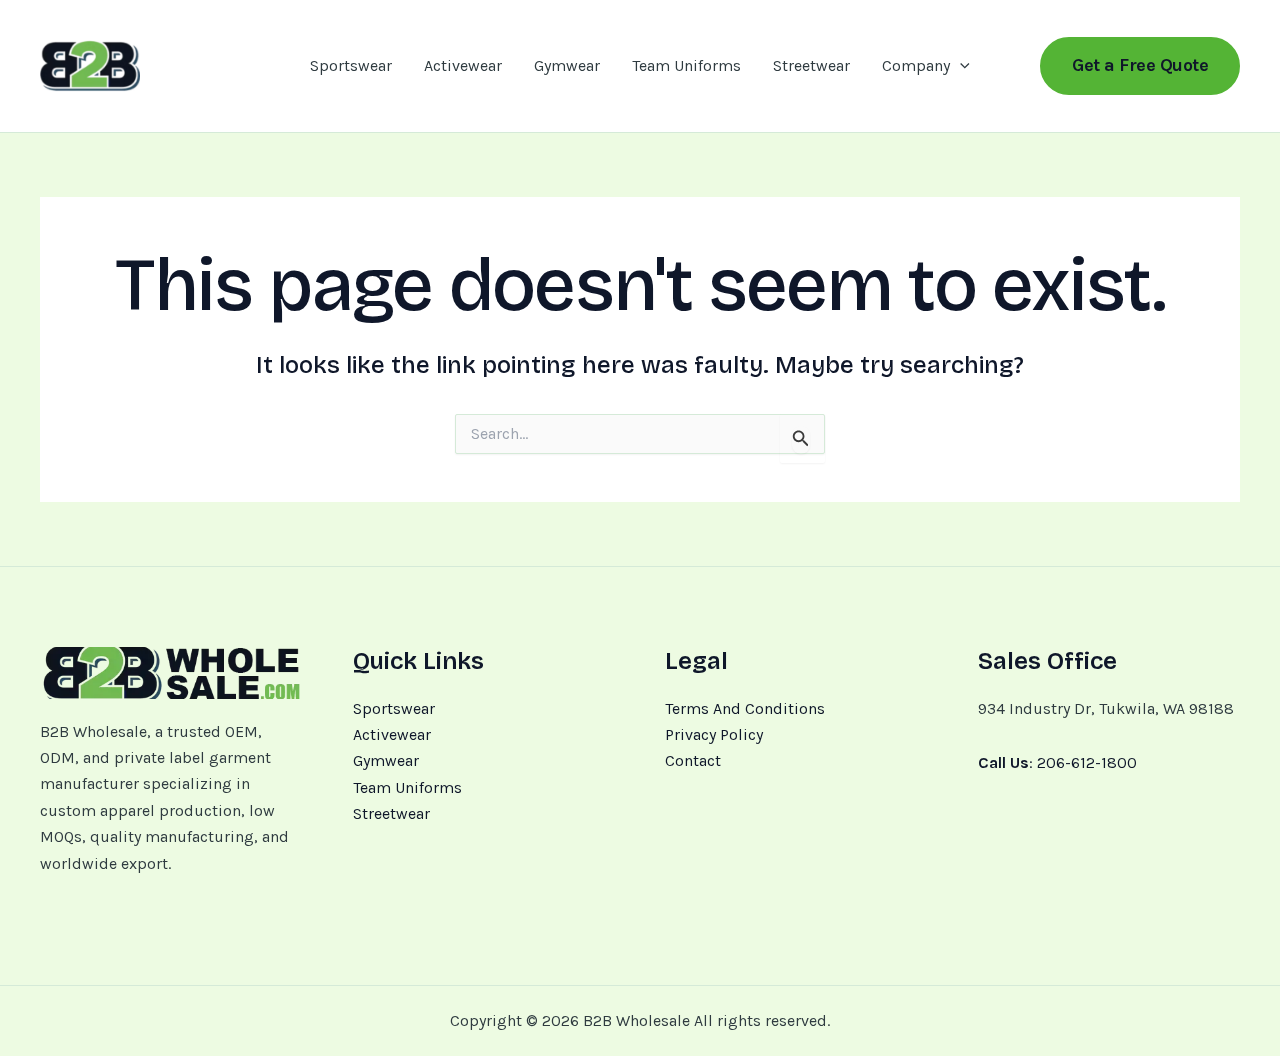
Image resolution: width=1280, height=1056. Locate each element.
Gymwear (567, 65)
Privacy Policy (714, 734)
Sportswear (351, 65)
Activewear (463, 65)
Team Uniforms (686, 65)
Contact (693, 760)
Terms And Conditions (745, 708)
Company (916, 65)
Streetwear (811, 65)
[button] (960, 66)
